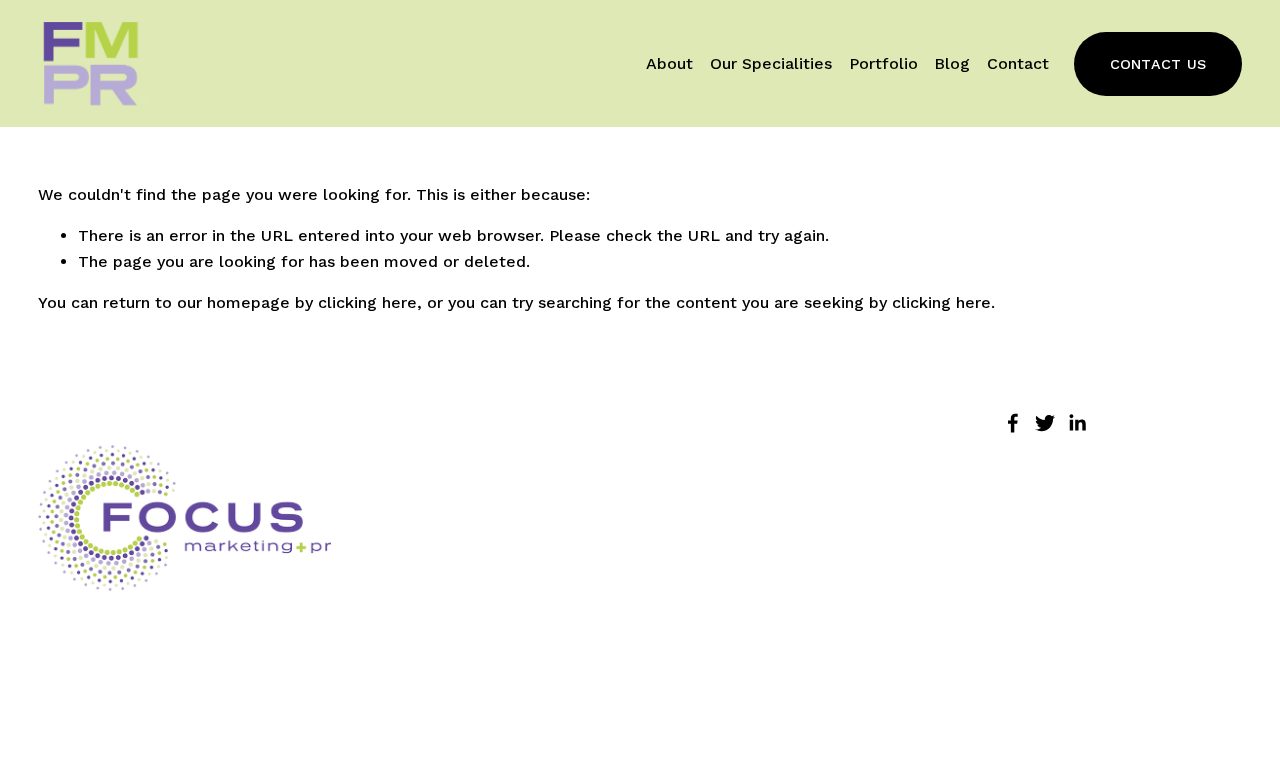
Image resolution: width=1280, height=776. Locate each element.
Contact (1018, 63)
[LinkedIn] (1077, 423)
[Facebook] (1013, 423)
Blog (952, 63)
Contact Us (1158, 64)
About (669, 63)
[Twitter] (1045, 423)
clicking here (367, 302)
